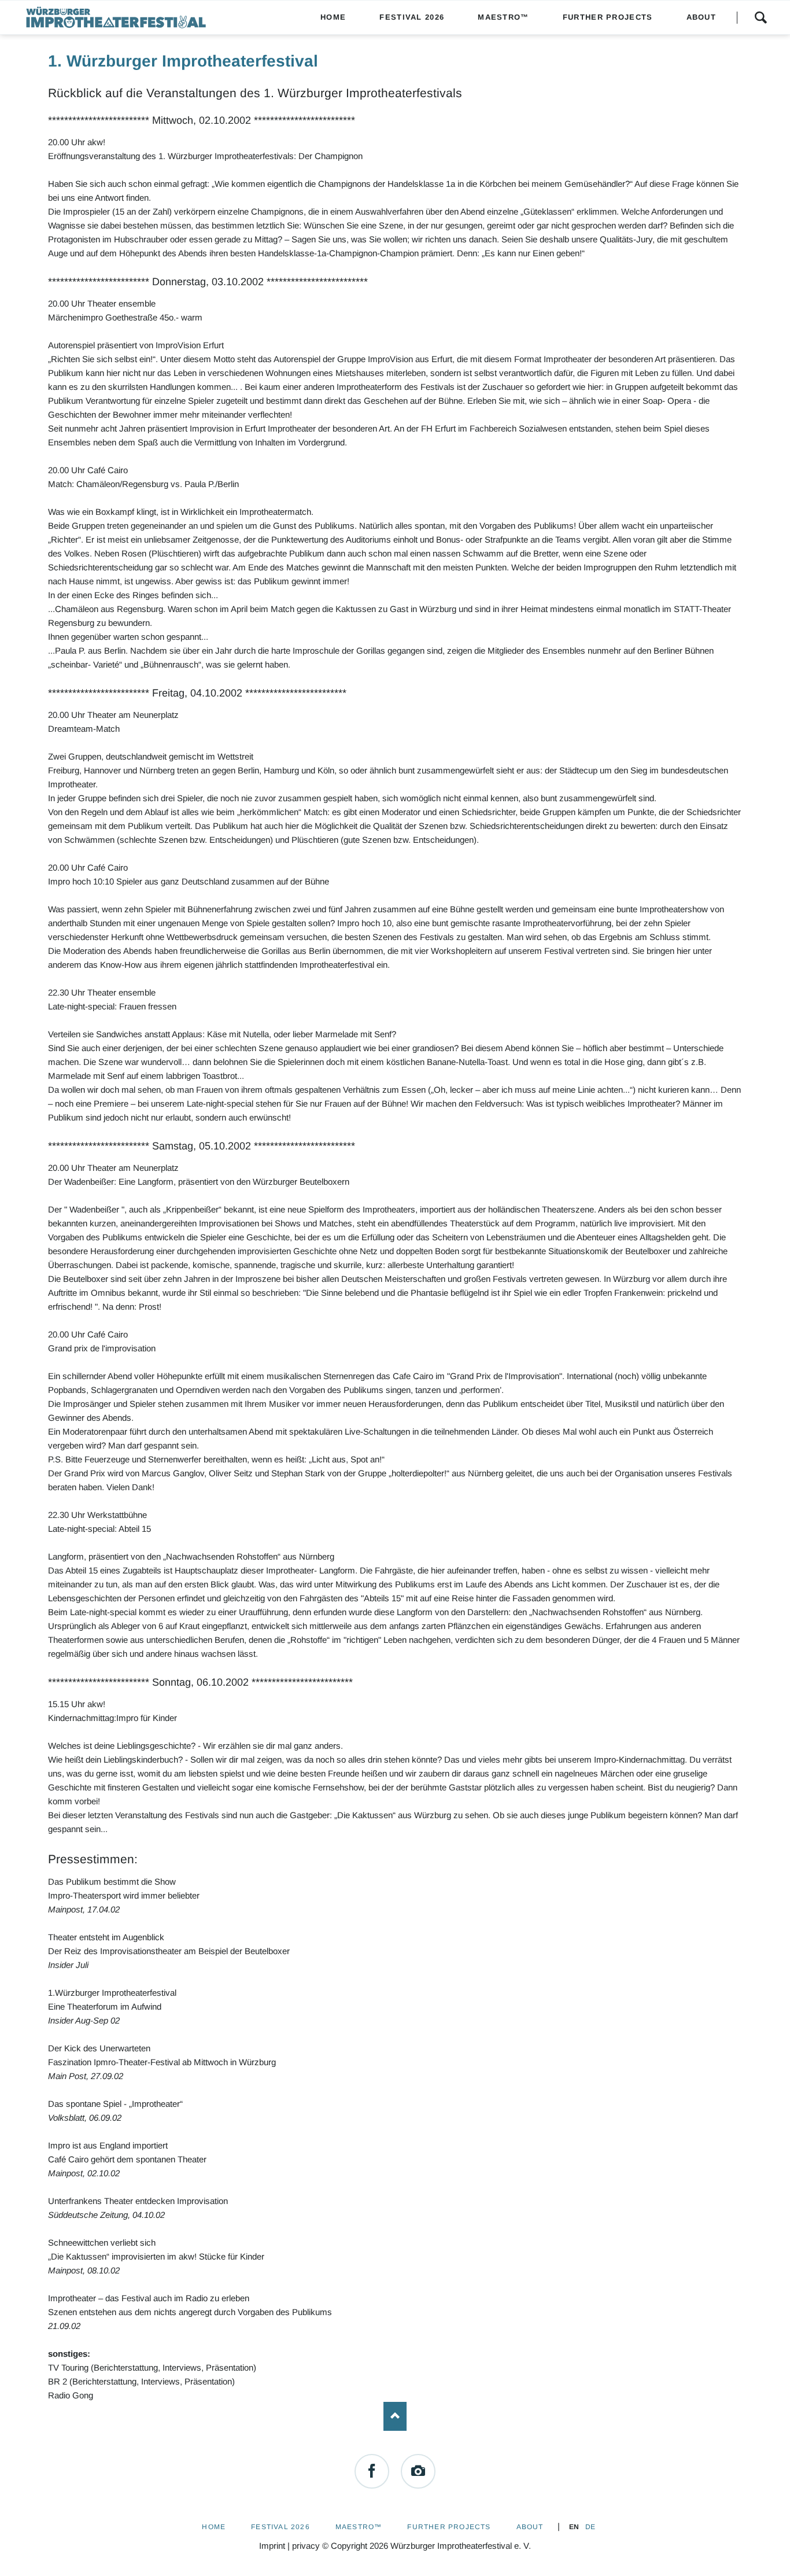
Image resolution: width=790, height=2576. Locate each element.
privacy (306, 2546)
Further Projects (449, 2527)
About (530, 2527)
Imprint (272, 2546)
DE (590, 2527)
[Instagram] (418, 2471)
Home (214, 2527)
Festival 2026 (280, 2527)
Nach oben (395, 2416)
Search (761, 17)
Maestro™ (359, 2527)
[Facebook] (372, 2471)
